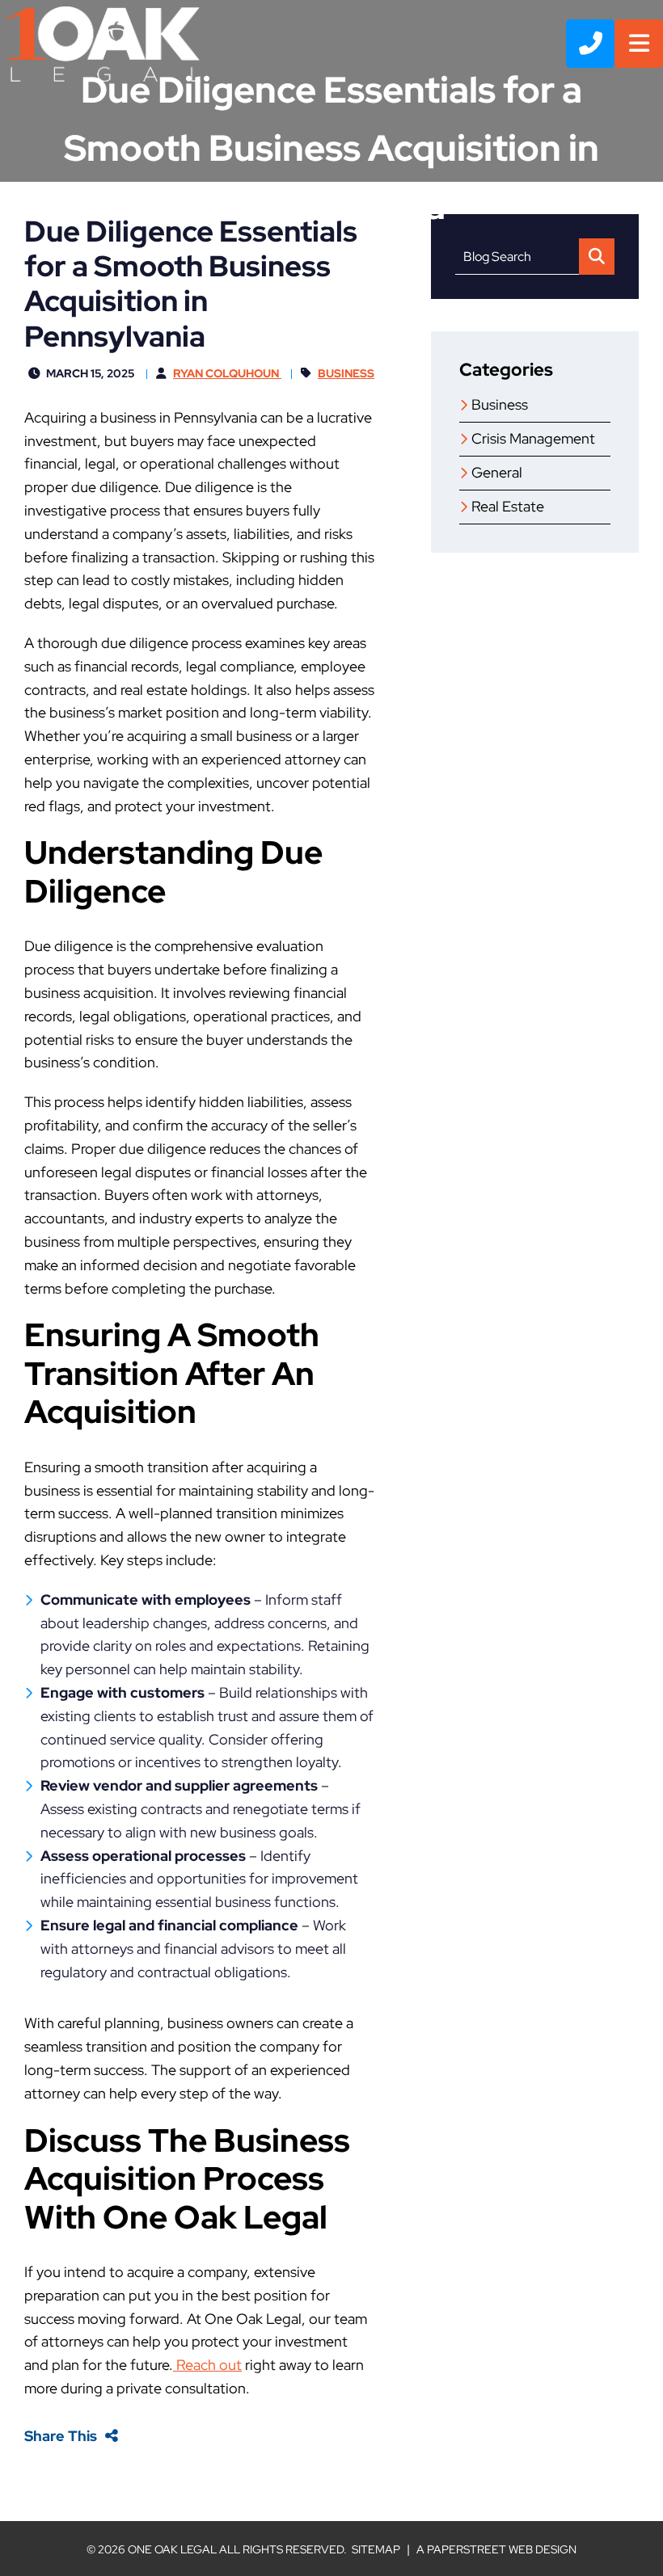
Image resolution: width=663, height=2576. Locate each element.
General (497, 472)
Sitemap (376, 2549)
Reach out (207, 2365)
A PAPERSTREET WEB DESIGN (496, 2549)
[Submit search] (597, 257)
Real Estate (508, 506)
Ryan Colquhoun (227, 373)
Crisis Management (533, 438)
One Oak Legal (172, 2549)
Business (346, 373)
